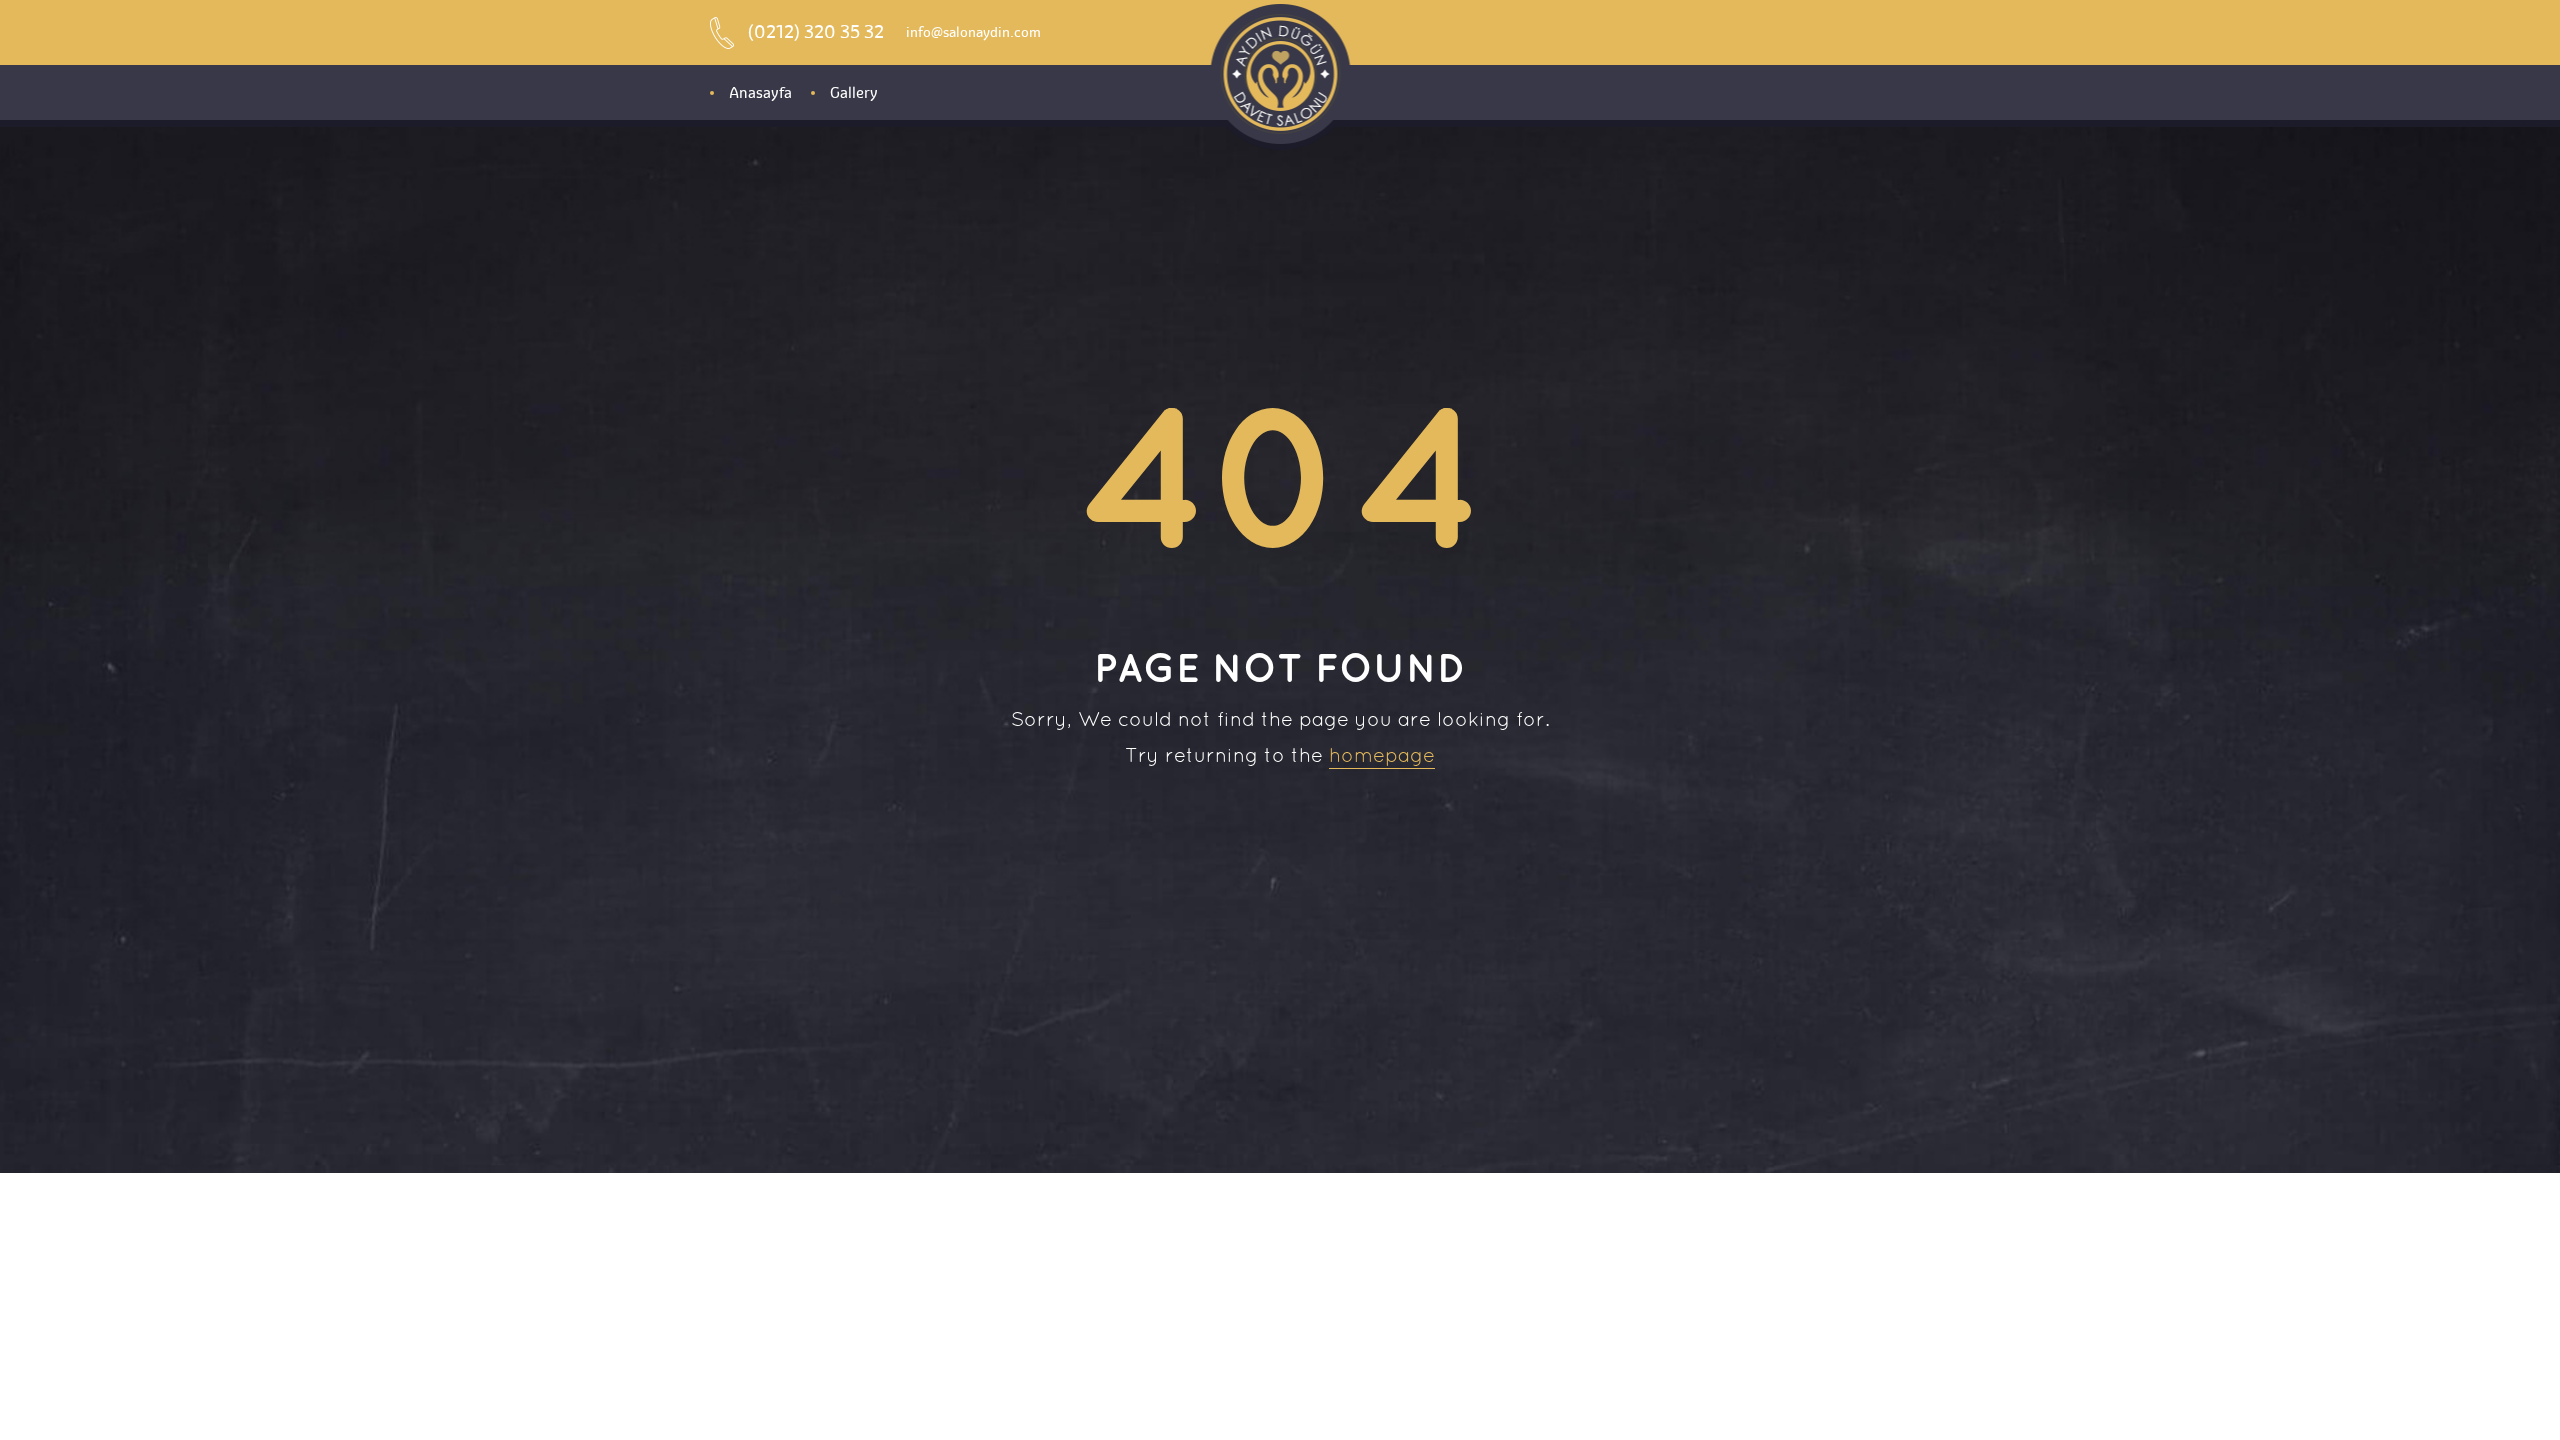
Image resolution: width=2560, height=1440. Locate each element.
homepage (1382, 757)
